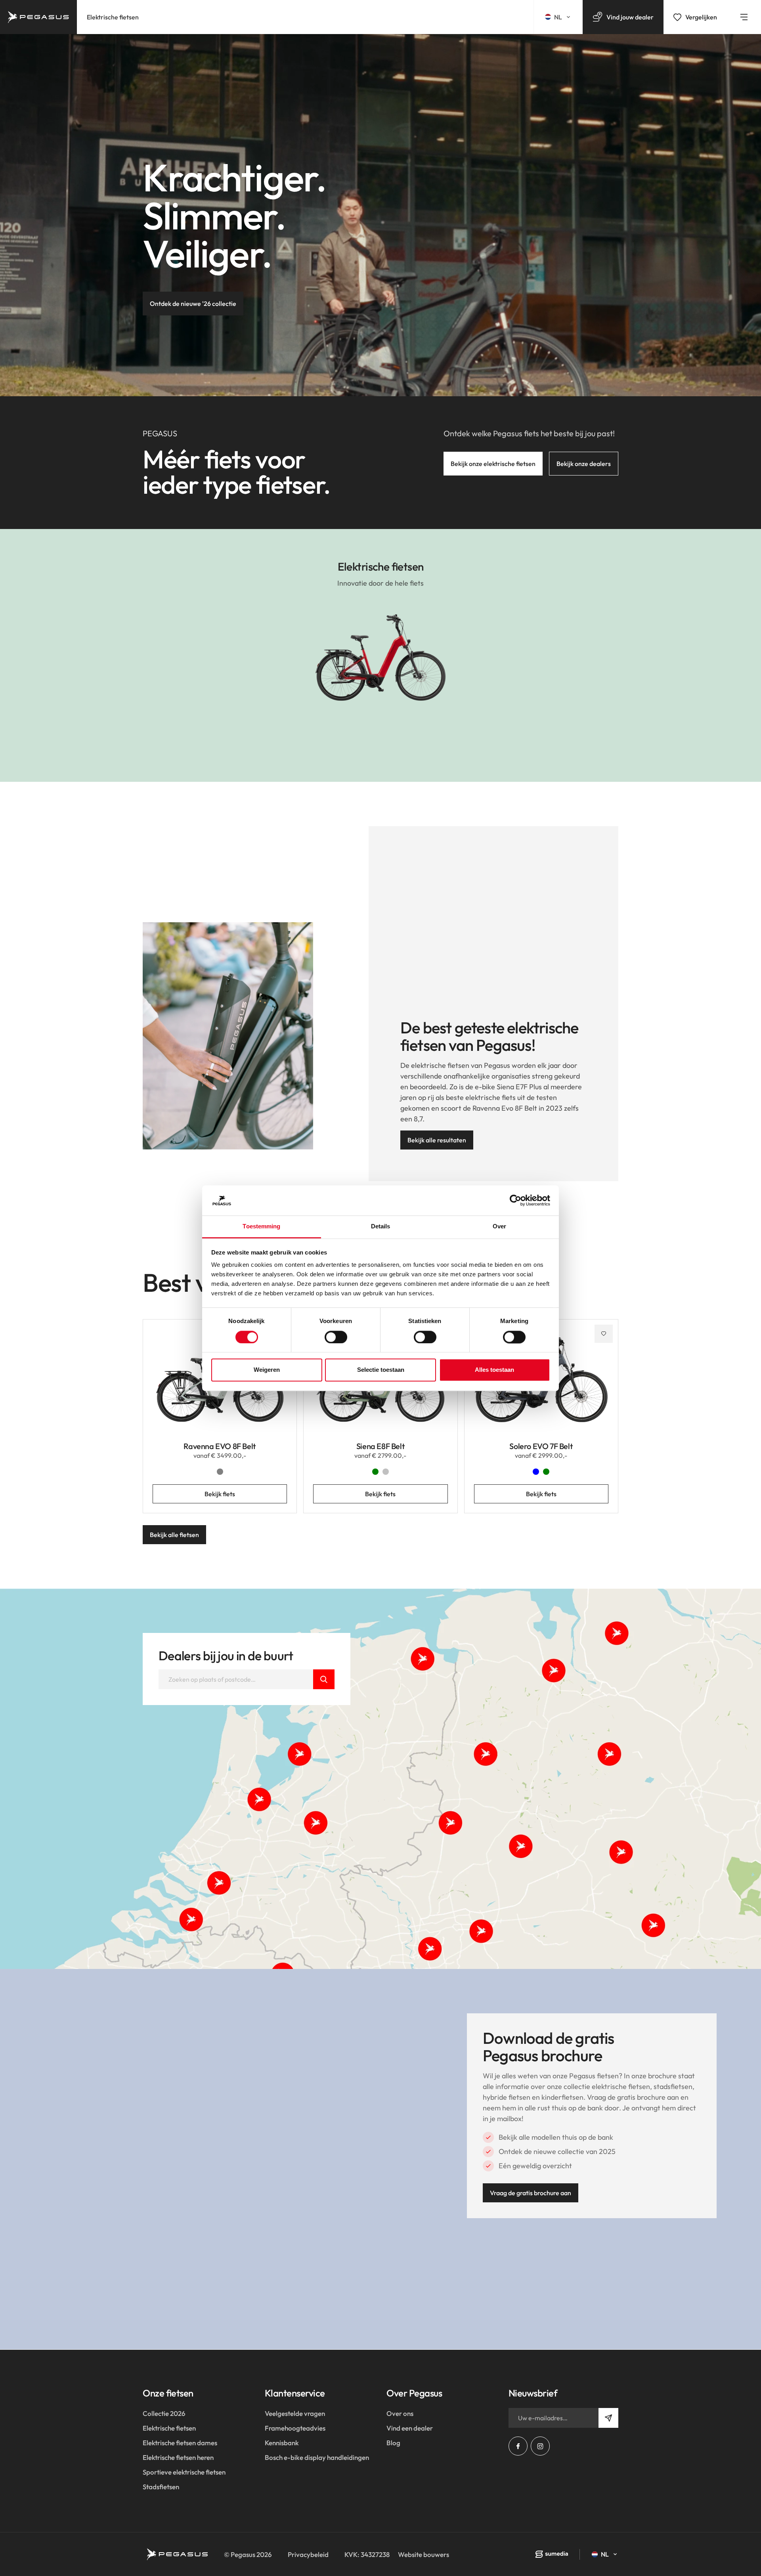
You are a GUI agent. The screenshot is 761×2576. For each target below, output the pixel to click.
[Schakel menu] (744, 17)
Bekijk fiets (220, 1494)
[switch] (336, 1337)
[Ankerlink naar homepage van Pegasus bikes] (38, 17)
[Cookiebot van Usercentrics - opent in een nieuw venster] (515, 1200)
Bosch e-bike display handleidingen (317, 2457)
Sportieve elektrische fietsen (184, 2472)
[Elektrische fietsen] (380, 655)
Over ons (400, 2413)
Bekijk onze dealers (584, 464)
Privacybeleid (308, 2554)
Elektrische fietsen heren (178, 2457)
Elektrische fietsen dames (180, 2443)
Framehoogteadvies (295, 2428)
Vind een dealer (410, 2428)
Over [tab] (499, 1227)
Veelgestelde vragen (295, 2413)
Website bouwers (424, 2554)
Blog (393, 2443)
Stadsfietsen (161, 2487)
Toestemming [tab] (261, 1227)
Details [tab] (381, 1227)
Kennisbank (282, 2443)
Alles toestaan (494, 1370)
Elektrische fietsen (113, 17)
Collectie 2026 (164, 2413)
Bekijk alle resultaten (437, 1140)
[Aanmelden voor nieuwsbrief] (608, 2418)
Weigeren (267, 1370)
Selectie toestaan (381, 1370)
